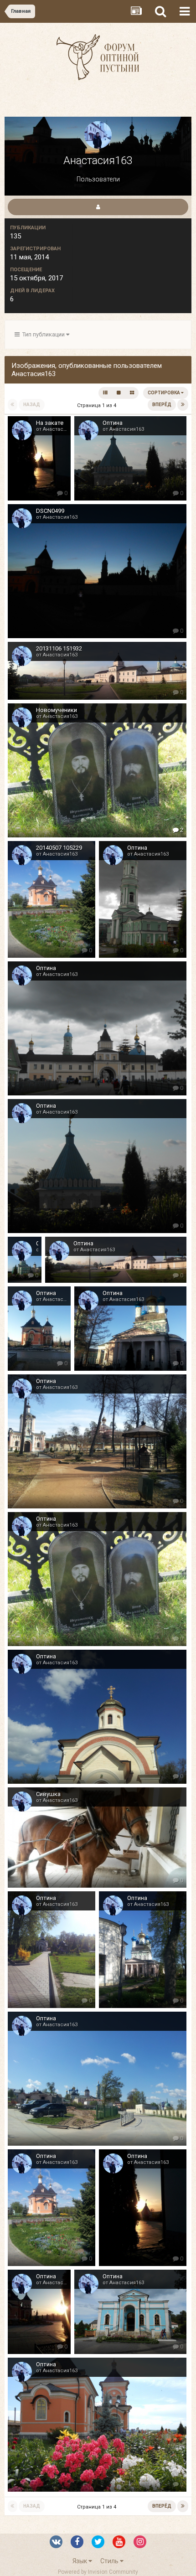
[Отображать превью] (132, 393)
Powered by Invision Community (98, 2572)
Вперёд (162, 405)
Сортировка (164, 393)
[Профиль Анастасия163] (98, 207)
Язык (80, 2561)
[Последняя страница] (183, 405)
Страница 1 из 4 (98, 405)
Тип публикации (43, 334)
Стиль (110, 2561)
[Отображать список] (105, 393)
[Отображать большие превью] (119, 393)
